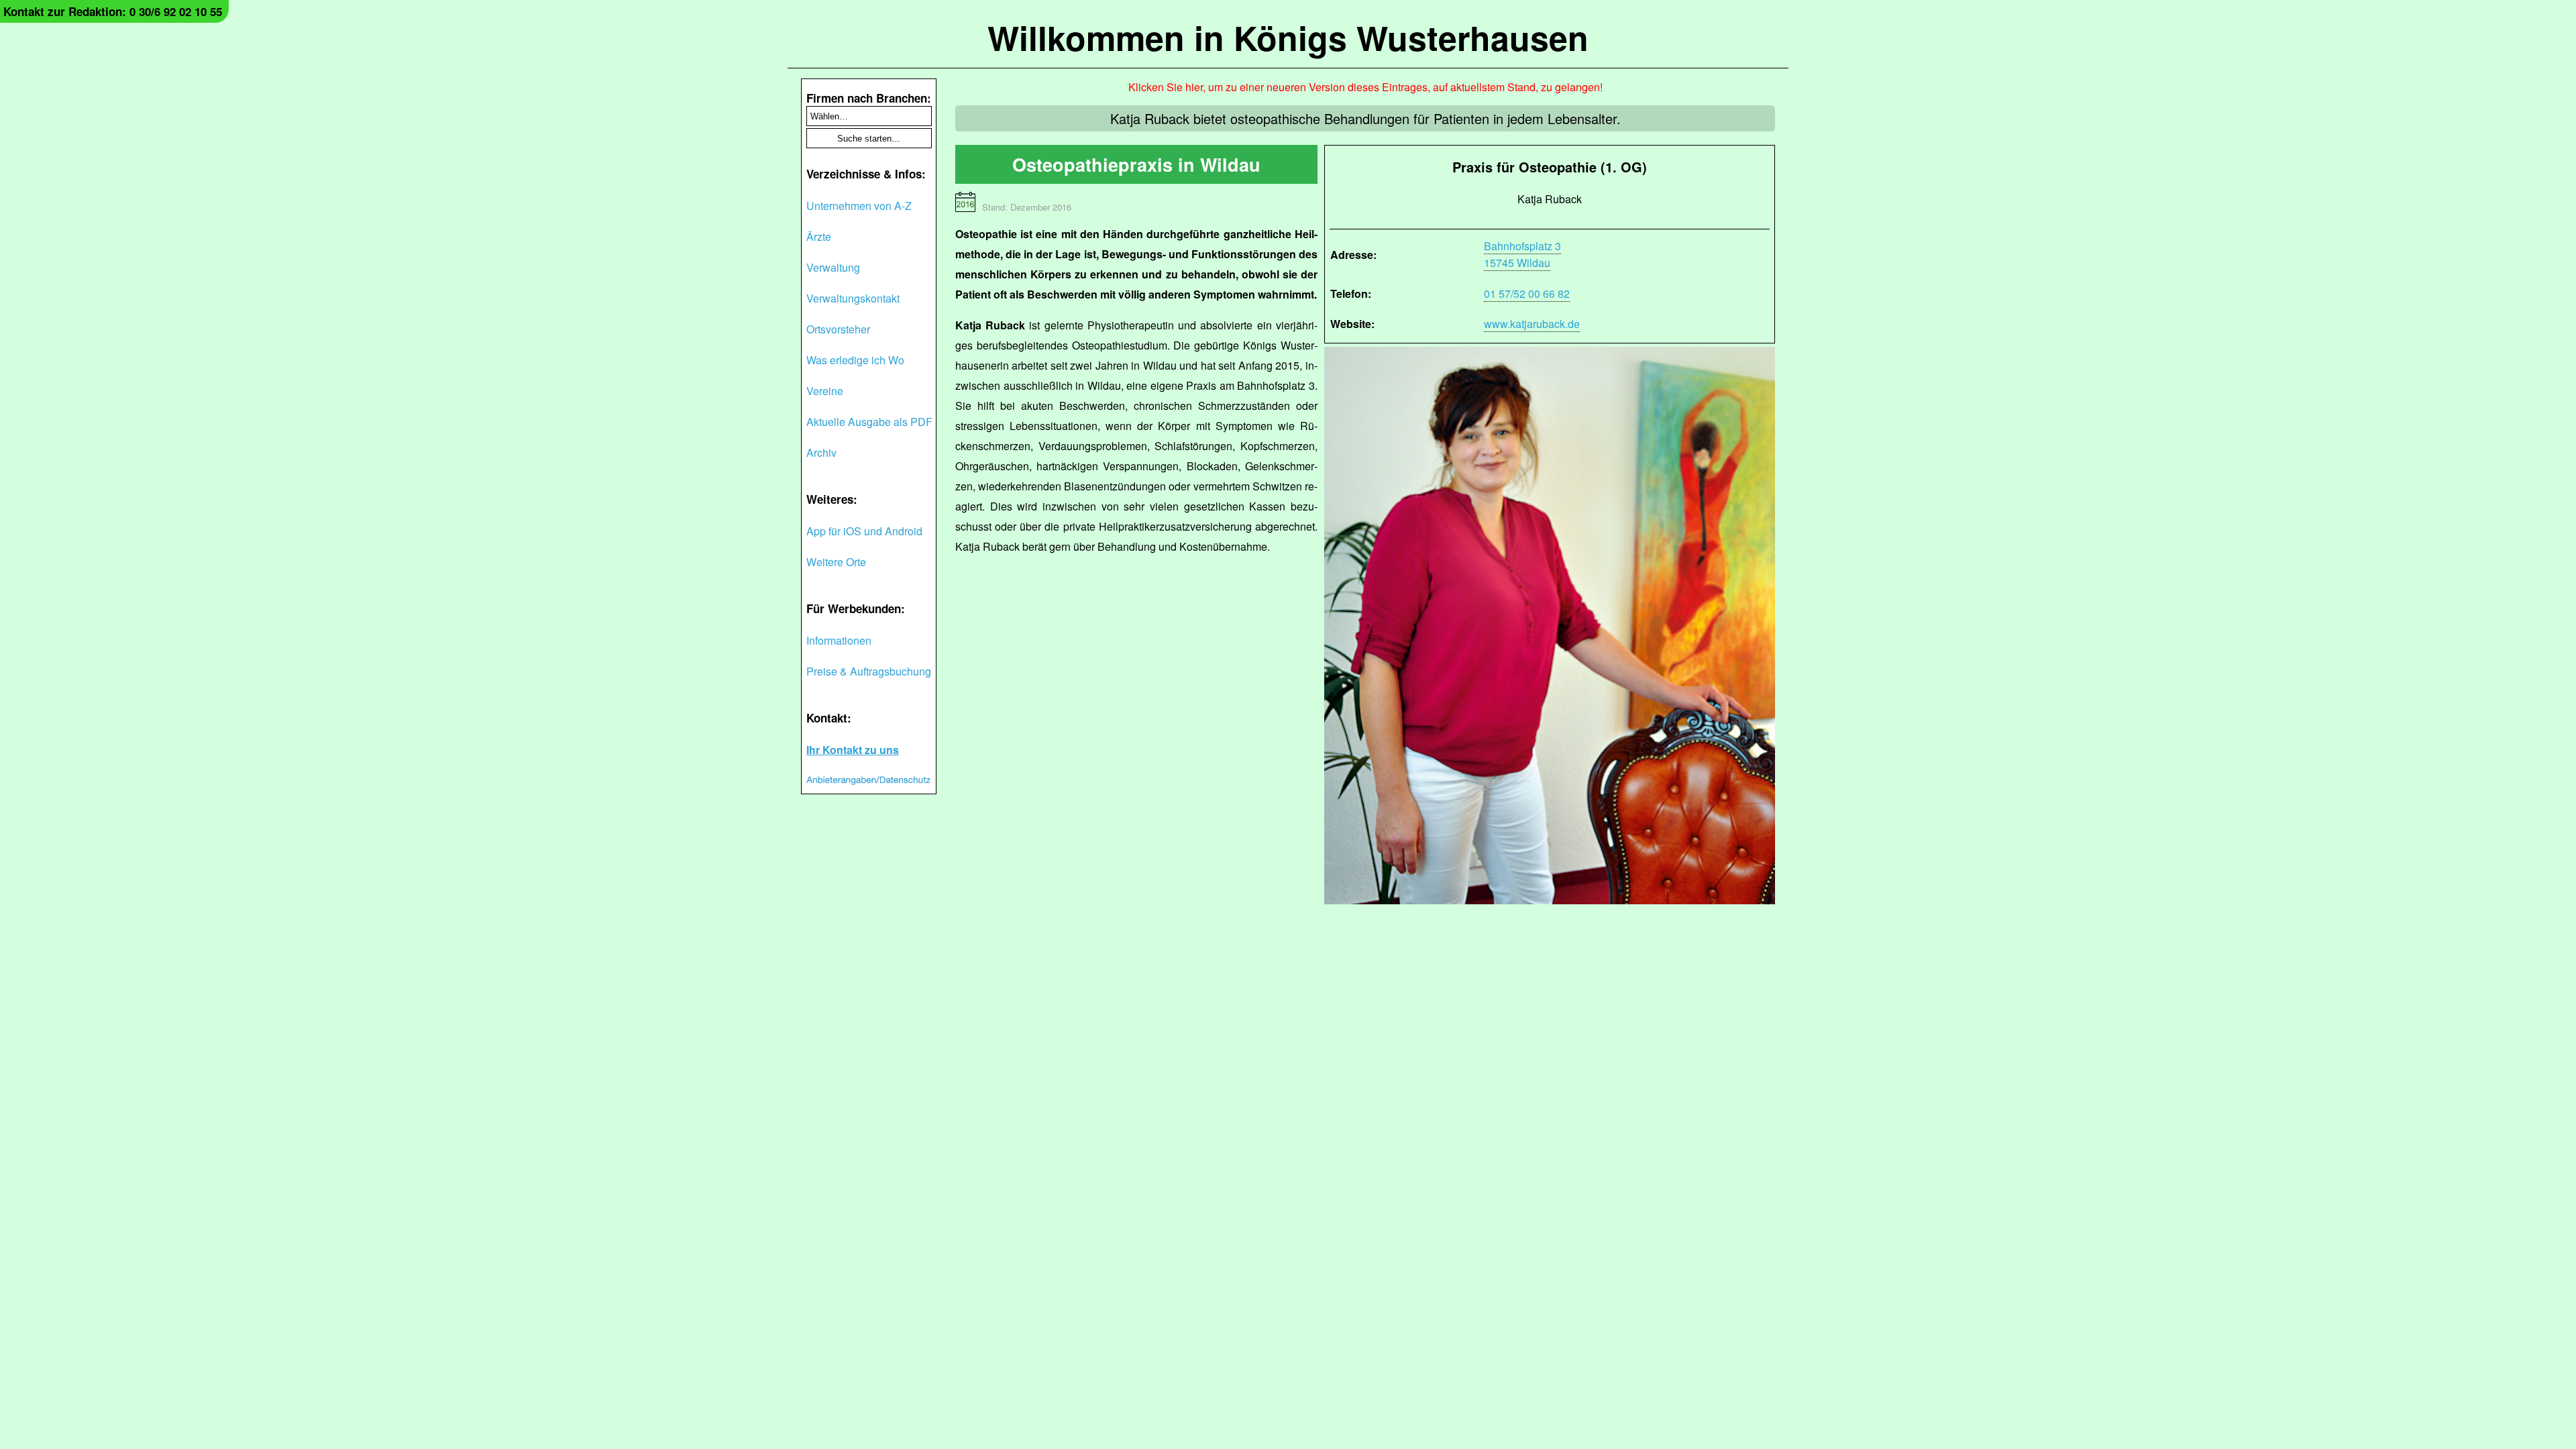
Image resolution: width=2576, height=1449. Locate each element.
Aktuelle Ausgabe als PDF (869, 422)
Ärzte (819, 236)
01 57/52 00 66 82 (1527, 293)
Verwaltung (833, 267)
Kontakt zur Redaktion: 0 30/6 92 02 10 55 (113, 11)
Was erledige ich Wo (855, 360)
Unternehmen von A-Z (859, 206)
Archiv (821, 452)
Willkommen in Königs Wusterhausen (1288, 37)
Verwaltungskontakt (853, 298)
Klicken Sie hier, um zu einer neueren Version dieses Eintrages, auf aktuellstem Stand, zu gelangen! (1365, 87)
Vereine (825, 391)
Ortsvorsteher (838, 329)
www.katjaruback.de (1532, 324)
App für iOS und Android (864, 531)
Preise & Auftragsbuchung (869, 671)
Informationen (839, 640)
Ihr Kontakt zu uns (853, 750)
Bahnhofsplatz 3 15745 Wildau (1522, 254)
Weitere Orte (836, 562)
